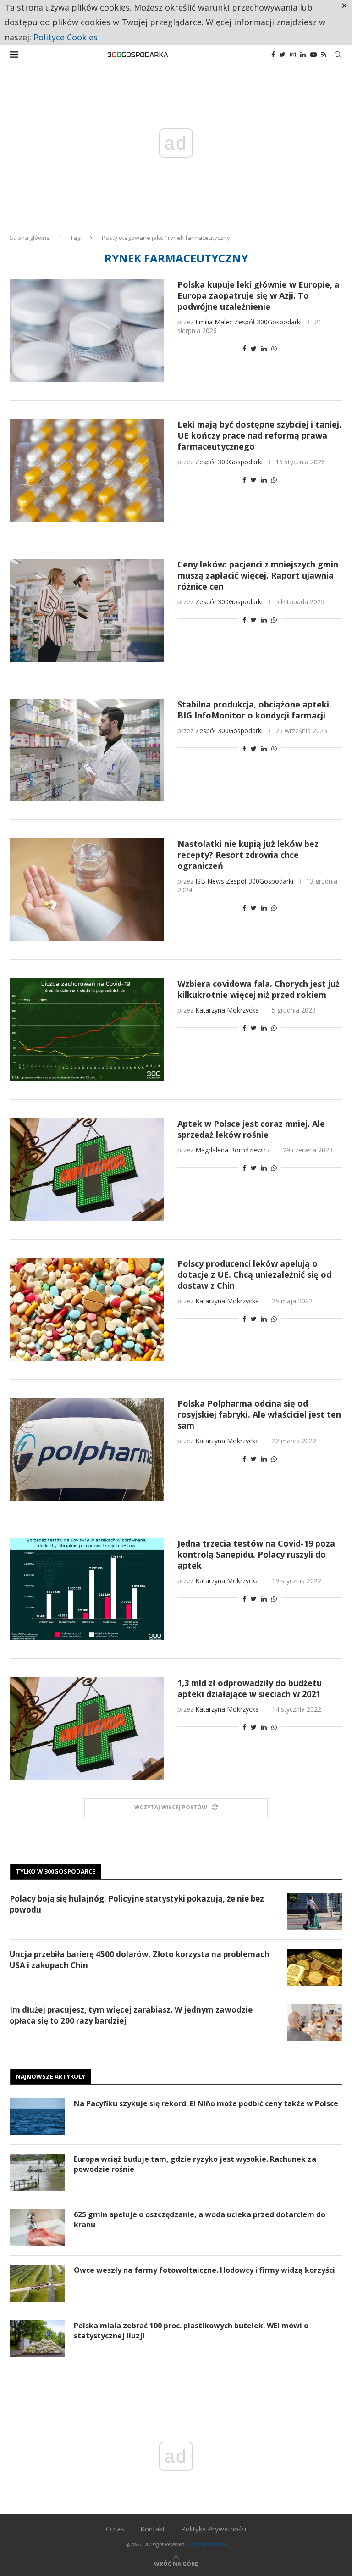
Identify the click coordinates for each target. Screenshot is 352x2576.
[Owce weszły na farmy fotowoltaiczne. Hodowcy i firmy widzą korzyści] (37, 2283)
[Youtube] (313, 55)
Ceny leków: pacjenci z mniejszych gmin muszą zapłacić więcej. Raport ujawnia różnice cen (258, 575)
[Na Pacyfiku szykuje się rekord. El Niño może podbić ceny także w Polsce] (37, 2117)
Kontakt (153, 2529)
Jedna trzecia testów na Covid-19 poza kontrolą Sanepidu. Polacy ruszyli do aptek (256, 1554)
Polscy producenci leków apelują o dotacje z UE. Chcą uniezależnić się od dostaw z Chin (254, 1274)
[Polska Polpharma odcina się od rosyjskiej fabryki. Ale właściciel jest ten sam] (87, 1449)
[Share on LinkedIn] (264, 348)
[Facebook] (273, 55)
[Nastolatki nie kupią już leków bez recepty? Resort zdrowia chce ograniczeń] (87, 890)
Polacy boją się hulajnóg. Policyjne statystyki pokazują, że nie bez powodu (137, 1904)
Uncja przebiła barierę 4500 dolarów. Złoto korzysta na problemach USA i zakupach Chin (140, 1960)
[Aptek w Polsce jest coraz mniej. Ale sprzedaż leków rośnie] (87, 1169)
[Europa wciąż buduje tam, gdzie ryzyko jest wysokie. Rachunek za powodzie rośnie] (37, 2172)
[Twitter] (283, 55)
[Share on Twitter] (254, 348)
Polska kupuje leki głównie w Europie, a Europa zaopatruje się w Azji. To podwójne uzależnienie (258, 295)
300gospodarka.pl (206, 2544)
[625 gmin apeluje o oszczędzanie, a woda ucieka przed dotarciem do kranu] (37, 2228)
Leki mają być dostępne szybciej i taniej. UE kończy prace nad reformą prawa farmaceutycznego (259, 435)
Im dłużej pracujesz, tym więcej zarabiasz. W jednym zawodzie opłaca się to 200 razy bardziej (131, 2015)
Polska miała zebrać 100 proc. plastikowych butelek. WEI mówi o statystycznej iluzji (191, 2331)
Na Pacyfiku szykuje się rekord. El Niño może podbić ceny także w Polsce (206, 2103)
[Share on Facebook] (244, 348)
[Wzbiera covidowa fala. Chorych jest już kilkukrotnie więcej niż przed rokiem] (87, 1029)
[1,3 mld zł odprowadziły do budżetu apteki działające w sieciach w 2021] (87, 1729)
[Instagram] (293, 55)
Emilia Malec (214, 322)
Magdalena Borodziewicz (233, 1150)
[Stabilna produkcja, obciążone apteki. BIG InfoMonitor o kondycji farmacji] (87, 750)
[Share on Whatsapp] (274, 348)
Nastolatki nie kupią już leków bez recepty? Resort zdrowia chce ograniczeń (248, 855)
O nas (115, 2529)
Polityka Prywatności (214, 2529)
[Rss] (324, 55)
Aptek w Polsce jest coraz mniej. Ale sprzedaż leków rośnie (251, 1129)
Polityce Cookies (66, 37)
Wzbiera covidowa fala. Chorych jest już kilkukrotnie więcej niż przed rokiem (258, 989)
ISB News (210, 881)
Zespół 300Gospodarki (268, 322)
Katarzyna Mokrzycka (227, 1010)
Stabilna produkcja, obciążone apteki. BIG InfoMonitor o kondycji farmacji (254, 710)
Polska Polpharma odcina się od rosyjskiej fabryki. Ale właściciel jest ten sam (259, 1414)
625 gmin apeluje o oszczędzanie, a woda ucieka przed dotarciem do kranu (200, 2220)
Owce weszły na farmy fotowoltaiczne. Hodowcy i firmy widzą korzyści (204, 2270)
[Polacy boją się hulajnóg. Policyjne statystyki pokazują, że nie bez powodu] (315, 1912)
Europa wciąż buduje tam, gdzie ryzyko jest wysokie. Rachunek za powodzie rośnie (195, 2164)
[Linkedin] (303, 55)
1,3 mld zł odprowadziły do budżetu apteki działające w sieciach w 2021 (250, 1688)
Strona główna (30, 238)
